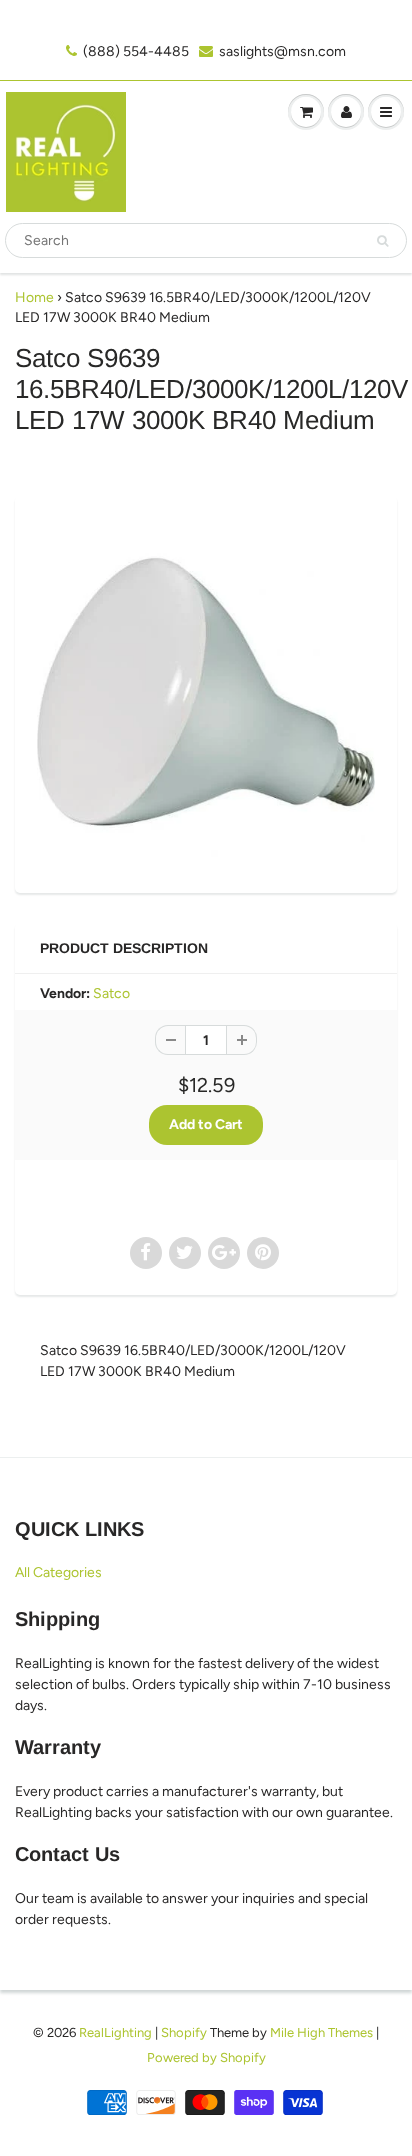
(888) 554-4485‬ (136, 51)
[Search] (382, 241)
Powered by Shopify (206, 2057)
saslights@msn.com (282, 51)
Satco (111, 993)
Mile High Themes (321, 2032)
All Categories (58, 1572)
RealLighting (115, 2032)
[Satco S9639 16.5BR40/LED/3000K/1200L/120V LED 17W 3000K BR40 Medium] (206, 692)
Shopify (184, 2032)
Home (34, 297)
